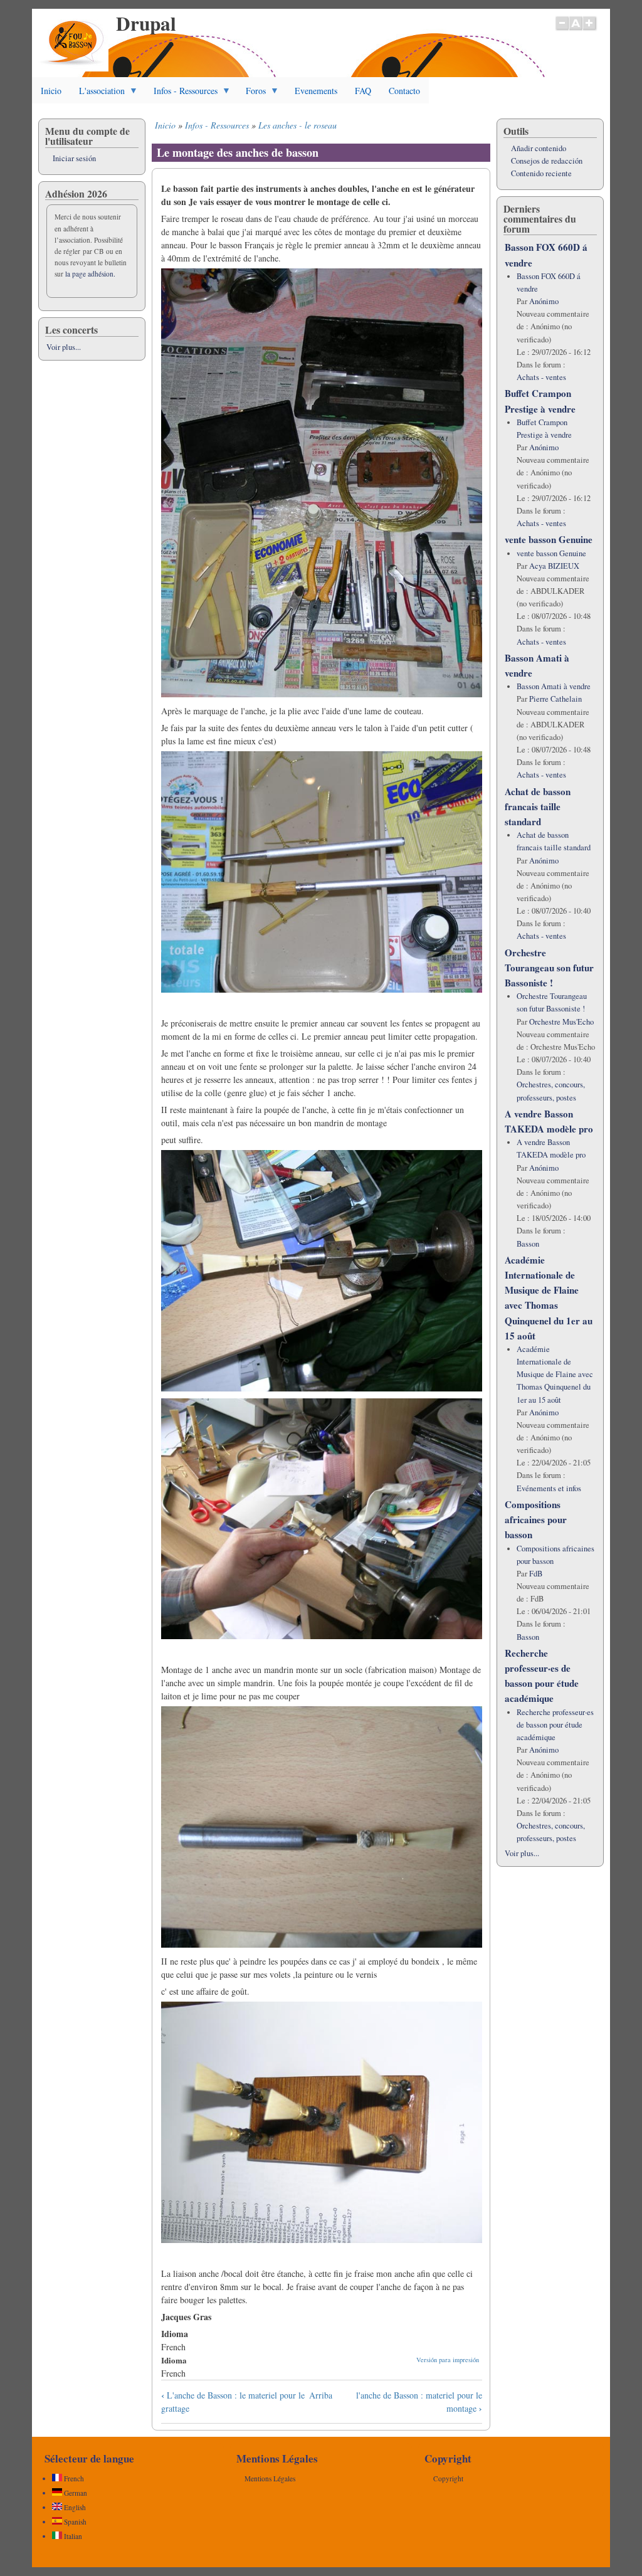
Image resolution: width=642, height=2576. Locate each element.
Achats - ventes (541, 377)
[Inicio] (73, 68)
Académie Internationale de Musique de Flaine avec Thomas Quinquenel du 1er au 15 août (555, 1375)
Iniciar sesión (74, 158)
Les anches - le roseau (297, 125)
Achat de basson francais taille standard (538, 806)
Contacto (404, 91)
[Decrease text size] (562, 29)
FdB (536, 1574)
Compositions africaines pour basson (536, 1519)
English (74, 2507)
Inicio (51, 91)
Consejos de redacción (547, 161)
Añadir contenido (539, 148)
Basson (528, 1244)
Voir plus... (64, 347)
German (75, 2493)
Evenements (316, 91)
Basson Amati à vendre (554, 686)
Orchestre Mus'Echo (561, 1022)
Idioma (174, 2360)
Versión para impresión (448, 2360)
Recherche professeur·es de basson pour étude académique (555, 1725)
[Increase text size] (590, 29)
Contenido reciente (541, 173)
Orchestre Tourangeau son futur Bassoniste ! (549, 968)
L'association (97, 94)
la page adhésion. (90, 274)
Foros (251, 94)
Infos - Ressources (181, 94)
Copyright (448, 2478)
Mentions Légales (270, 2478)
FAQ (363, 91)
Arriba (321, 2395)
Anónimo (544, 301)
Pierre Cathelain (555, 699)
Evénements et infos (549, 1488)
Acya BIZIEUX (554, 566)
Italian (72, 2536)
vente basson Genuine (549, 539)
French (73, 2478)
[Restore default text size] (576, 29)
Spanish (74, 2522)
